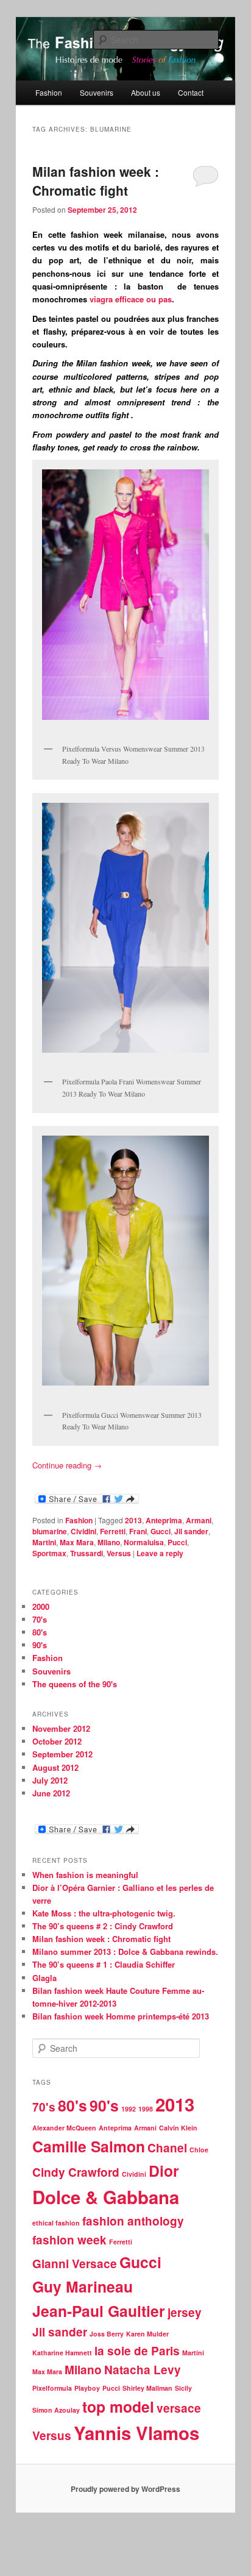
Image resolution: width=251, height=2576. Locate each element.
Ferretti (113, 1531)
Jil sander (191, 1531)
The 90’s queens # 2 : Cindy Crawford (103, 1926)
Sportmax (49, 1553)
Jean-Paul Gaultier (99, 2311)
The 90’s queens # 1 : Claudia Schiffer (104, 1964)
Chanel (167, 2148)
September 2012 (62, 1754)
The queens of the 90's (75, 1684)
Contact (191, 92)
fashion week (69, 2240)
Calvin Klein (178, 2128)
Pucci (177, 1542)
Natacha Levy (143, 2370)
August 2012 (55, 1767)
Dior (164, 2171)
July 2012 (50, 1780)
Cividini (83, 1531)
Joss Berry (107, 2334)
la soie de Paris (137, 2351)
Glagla (44, 1978)
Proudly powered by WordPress (125, 2489)
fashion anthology (133, 2221)
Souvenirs (97, 92)
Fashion (49, 92)
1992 (129, 2109)
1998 (146, 2109)
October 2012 (57, 1741)
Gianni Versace (75, 2264)
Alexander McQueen (64, 2128)
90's (40, 1645)
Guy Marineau (83, 2286)
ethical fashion (56, 2223)
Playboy (87, 2388)
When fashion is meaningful (85, 1875)
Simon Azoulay (56, 2410)
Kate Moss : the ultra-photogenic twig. (104, 1913)
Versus (119, 1553)
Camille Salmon (89, 2146)
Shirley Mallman (147, 2388)
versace (179, 2408)
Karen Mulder (147, 2334)
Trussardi (87, 1553)
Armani (199, 1520)
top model (118, 2407)
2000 (41, 1606)
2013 (133, 1520)
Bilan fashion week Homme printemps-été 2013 (121, 2016)
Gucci (161, 1531)
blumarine (50, 1531)
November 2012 (61, 1728)
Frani (138, 1531)
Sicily (183, 2388)
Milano (109, 1542)
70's (40, 1619)
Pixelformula (52, 2388)
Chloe (199, 2150)
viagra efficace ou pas (131, 299)
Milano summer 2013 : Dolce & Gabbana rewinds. (125, 1952)
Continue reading (67, 1465)
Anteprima (164, 1520)
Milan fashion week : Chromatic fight (96, 181)
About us (146, 92)
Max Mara (77, 1542)
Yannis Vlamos (136, 2433)
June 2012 (51, 1793)
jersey (185, 2312)
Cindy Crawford (76, 2172)
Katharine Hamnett (62, 2353)
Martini (44, 1542)
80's (40, 1632)
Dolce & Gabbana (106, 2197)
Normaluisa (144, 1542)
